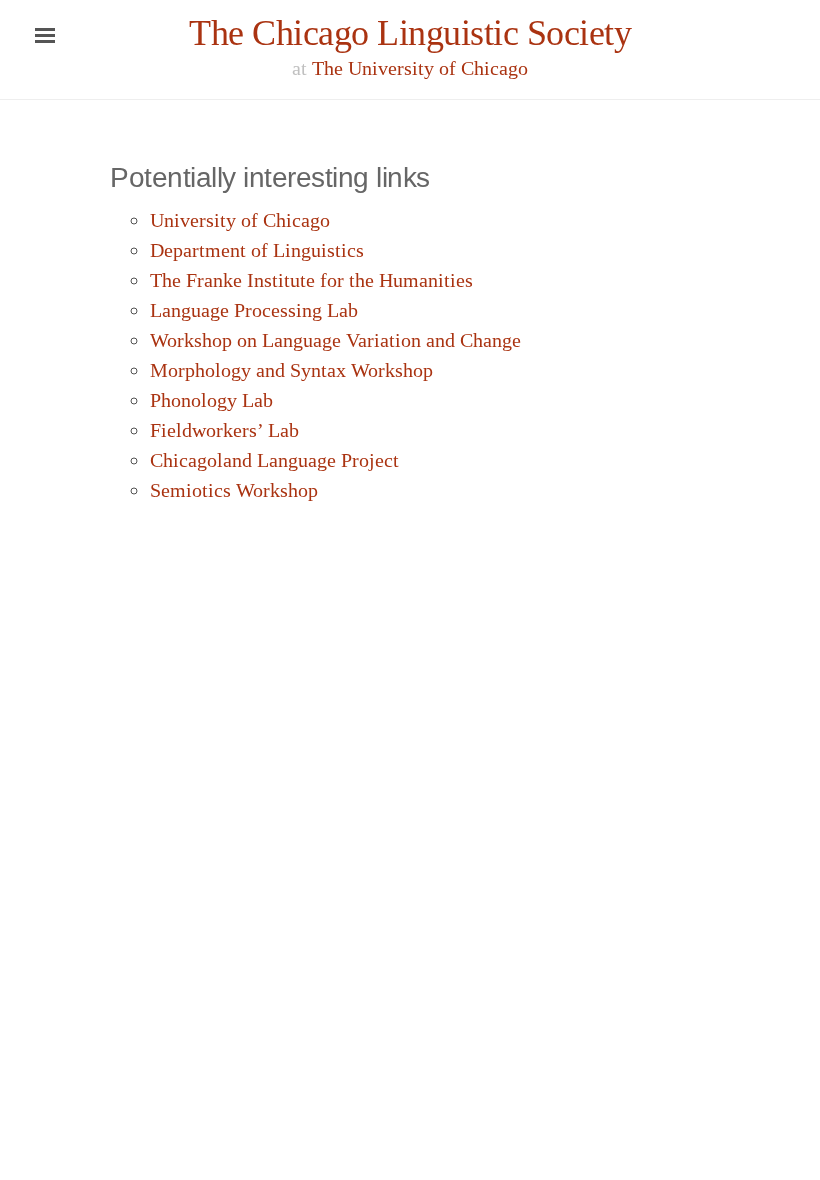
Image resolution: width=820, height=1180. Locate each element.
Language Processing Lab (254, 310)
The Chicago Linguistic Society (410, 33)
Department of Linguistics (257, 250)
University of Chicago (240, 220)
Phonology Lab (211, 400)
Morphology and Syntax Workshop (291, 370)
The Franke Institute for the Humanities (311, 280)
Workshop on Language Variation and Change (335, 340)
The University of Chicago (420, 68)
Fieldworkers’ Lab (224, 430)
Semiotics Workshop (234, 490)
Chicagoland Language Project (274, 460)
